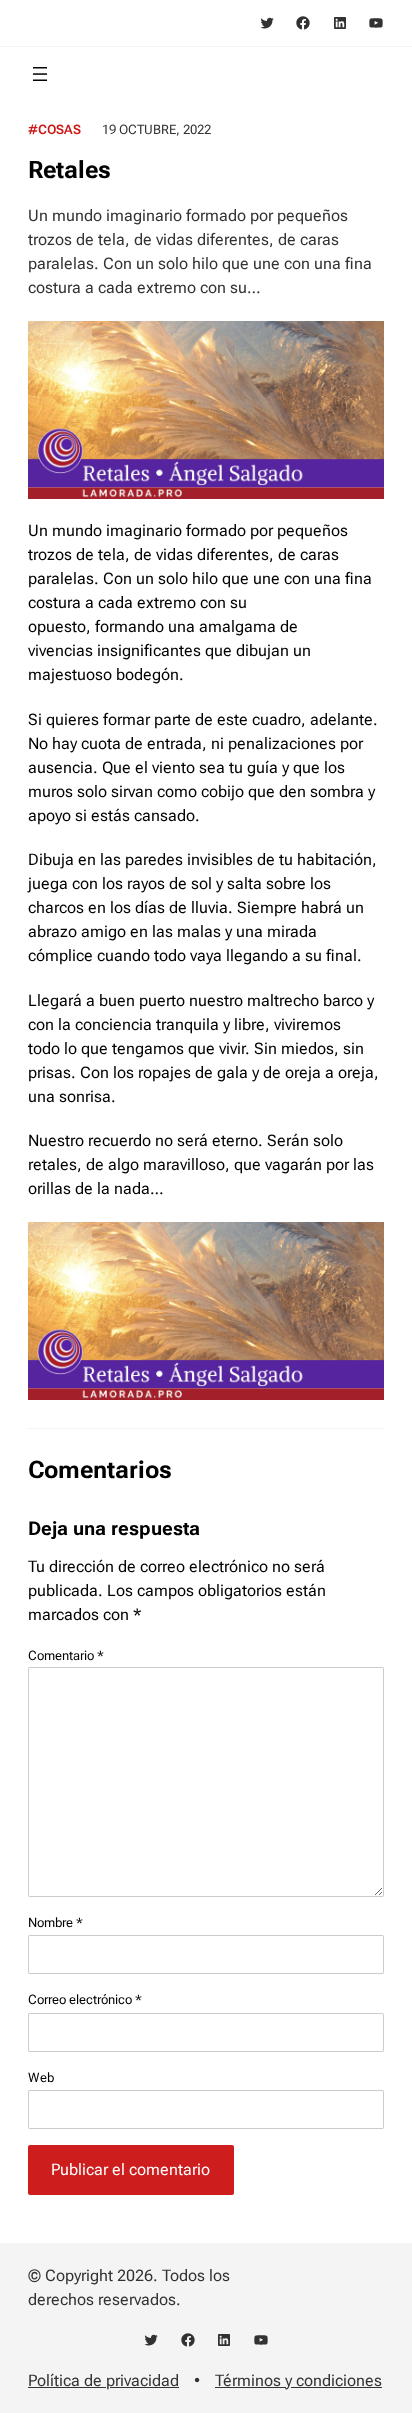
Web (41, 2077)
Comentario (66, 1655)
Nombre (55, 1922)
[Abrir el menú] (40, 74)
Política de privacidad (103, 2380)
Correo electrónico (85, 1999)
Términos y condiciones (298, 2380)
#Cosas (54, 129)
